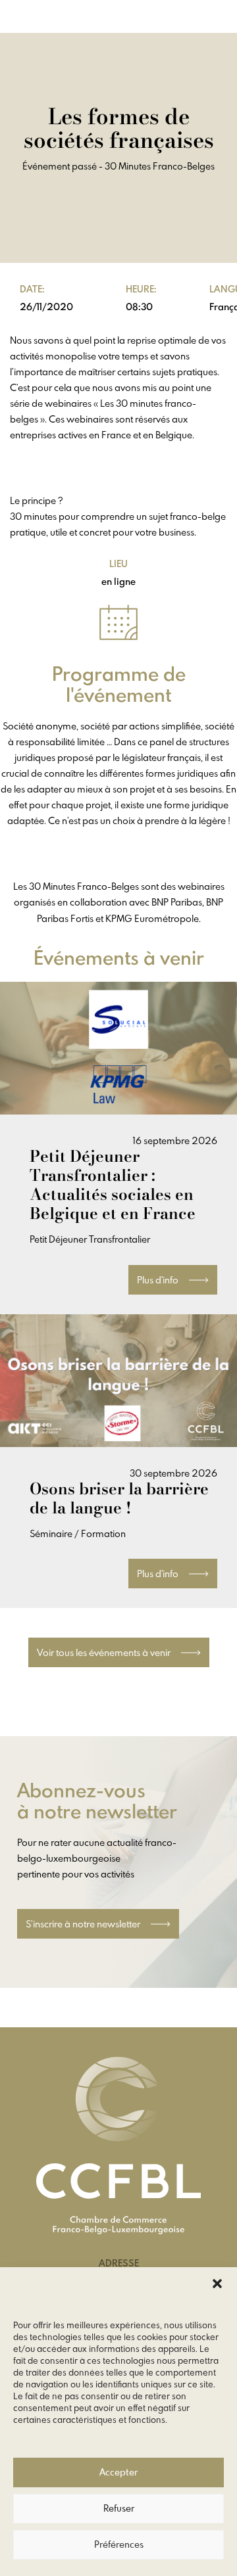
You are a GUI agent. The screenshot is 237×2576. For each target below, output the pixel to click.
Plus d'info (159, 1280)
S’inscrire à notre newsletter (84, 1924)
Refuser (119, 2509)
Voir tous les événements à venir (105, 1652)
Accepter (118, 2473)
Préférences (119, 2545)
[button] (217, 2284)
